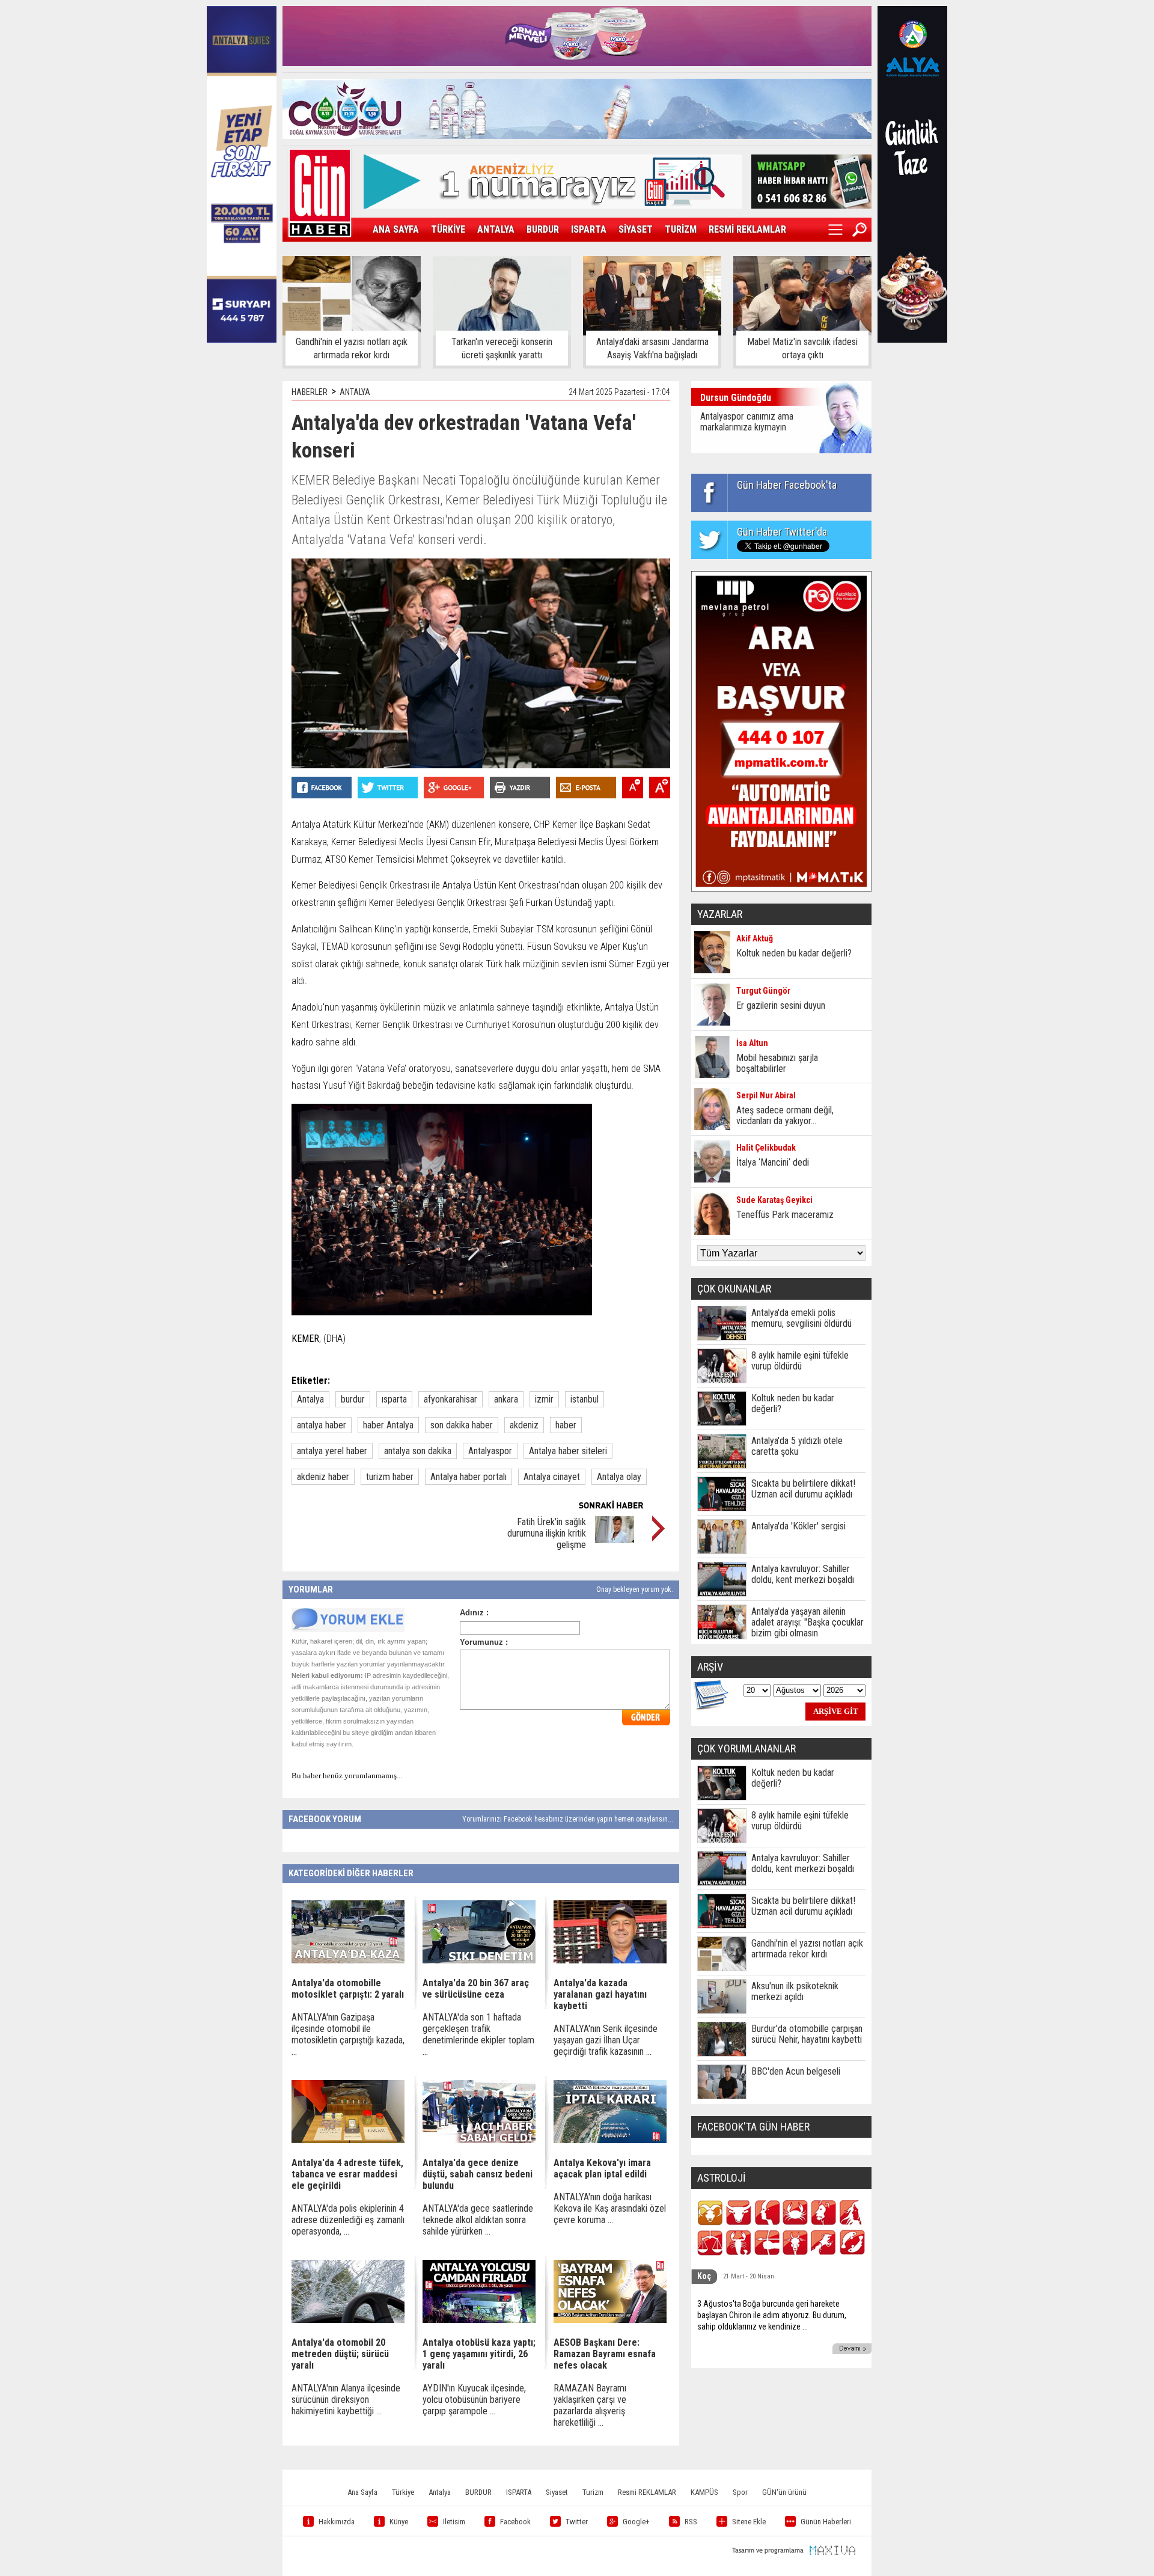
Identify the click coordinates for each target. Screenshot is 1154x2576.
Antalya (310, 1399)
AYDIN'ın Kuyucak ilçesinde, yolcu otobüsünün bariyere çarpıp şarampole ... (474, 2400)
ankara (506, 1399)
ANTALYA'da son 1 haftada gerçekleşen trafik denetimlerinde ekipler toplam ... (478, 2034)
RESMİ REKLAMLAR (747, 229)
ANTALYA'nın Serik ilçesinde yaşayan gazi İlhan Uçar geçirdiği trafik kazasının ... (606, 2040)
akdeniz (524, 1425)
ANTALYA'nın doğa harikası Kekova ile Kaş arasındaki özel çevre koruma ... (610, 2208)
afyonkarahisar (450, 1399)
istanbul (585, 1399)
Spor (740, 2492)
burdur (353, 1399)
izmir (544, 1399)
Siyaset (557, 2492)
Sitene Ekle (749, 2522)
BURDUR (543, 229)
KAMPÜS (704, 2492)
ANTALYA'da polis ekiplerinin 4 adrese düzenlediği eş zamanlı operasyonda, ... (348, 2220)
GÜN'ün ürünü (784, 2492)
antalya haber (322, 1425)
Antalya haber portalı (469, 1477)
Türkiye (403, 2492)
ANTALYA (496, 229)
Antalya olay (619, 1477)
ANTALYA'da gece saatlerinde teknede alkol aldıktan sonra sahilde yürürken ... (478, 2220)
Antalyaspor (490, 1451)
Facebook (515, 2522)
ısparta (394, 1399)
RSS (691, 2522)
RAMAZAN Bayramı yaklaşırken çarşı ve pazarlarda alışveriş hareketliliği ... (590, 2405)
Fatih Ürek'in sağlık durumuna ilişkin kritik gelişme (547, 1533)
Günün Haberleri (826, 2522)
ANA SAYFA (396, 229)
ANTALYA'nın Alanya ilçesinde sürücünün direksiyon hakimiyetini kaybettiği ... (346, 2400)
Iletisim (454, 2522)
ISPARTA (589, 229)
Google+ (636, 2522)
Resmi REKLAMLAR (647, 2492)
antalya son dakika (418, 1451)
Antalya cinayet (552, 1477)
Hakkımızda (337, 2522)
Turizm (593, 2492)
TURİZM (681, 229)
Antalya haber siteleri (568, 1451)
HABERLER (310, 392)
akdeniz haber (323, 1477)
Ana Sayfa (362, 2492)
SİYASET (636, 229)
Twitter (577, 2522)
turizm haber (390, 1477)
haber (566, 1425)
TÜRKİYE (448, 229)
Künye (399, 2522)
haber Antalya (388, 1425)
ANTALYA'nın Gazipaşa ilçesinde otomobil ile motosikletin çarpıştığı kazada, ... (348, 2034)
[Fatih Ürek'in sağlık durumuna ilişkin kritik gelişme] (615, 1540)
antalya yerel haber (332, 1451)
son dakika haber (462, 1425)
